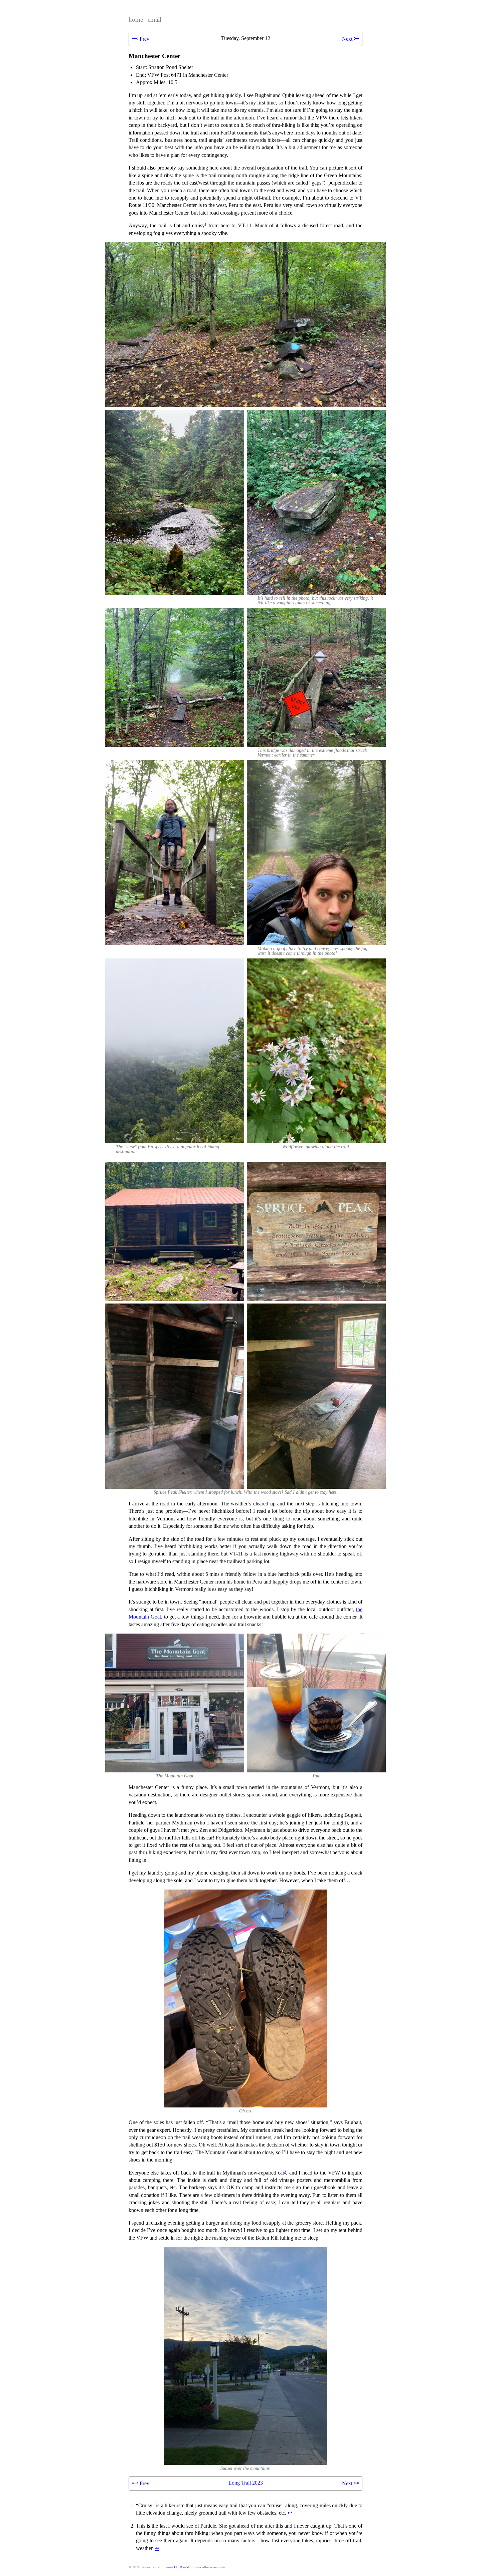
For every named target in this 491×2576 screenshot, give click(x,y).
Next (351, 38)
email (154, 20)
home (136, 20)
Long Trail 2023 (246, 2483)
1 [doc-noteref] (206, 224)
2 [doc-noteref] (285, 2172)
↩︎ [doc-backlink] (290, 2513)
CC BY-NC (182, 2567)
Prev (140, 38)
